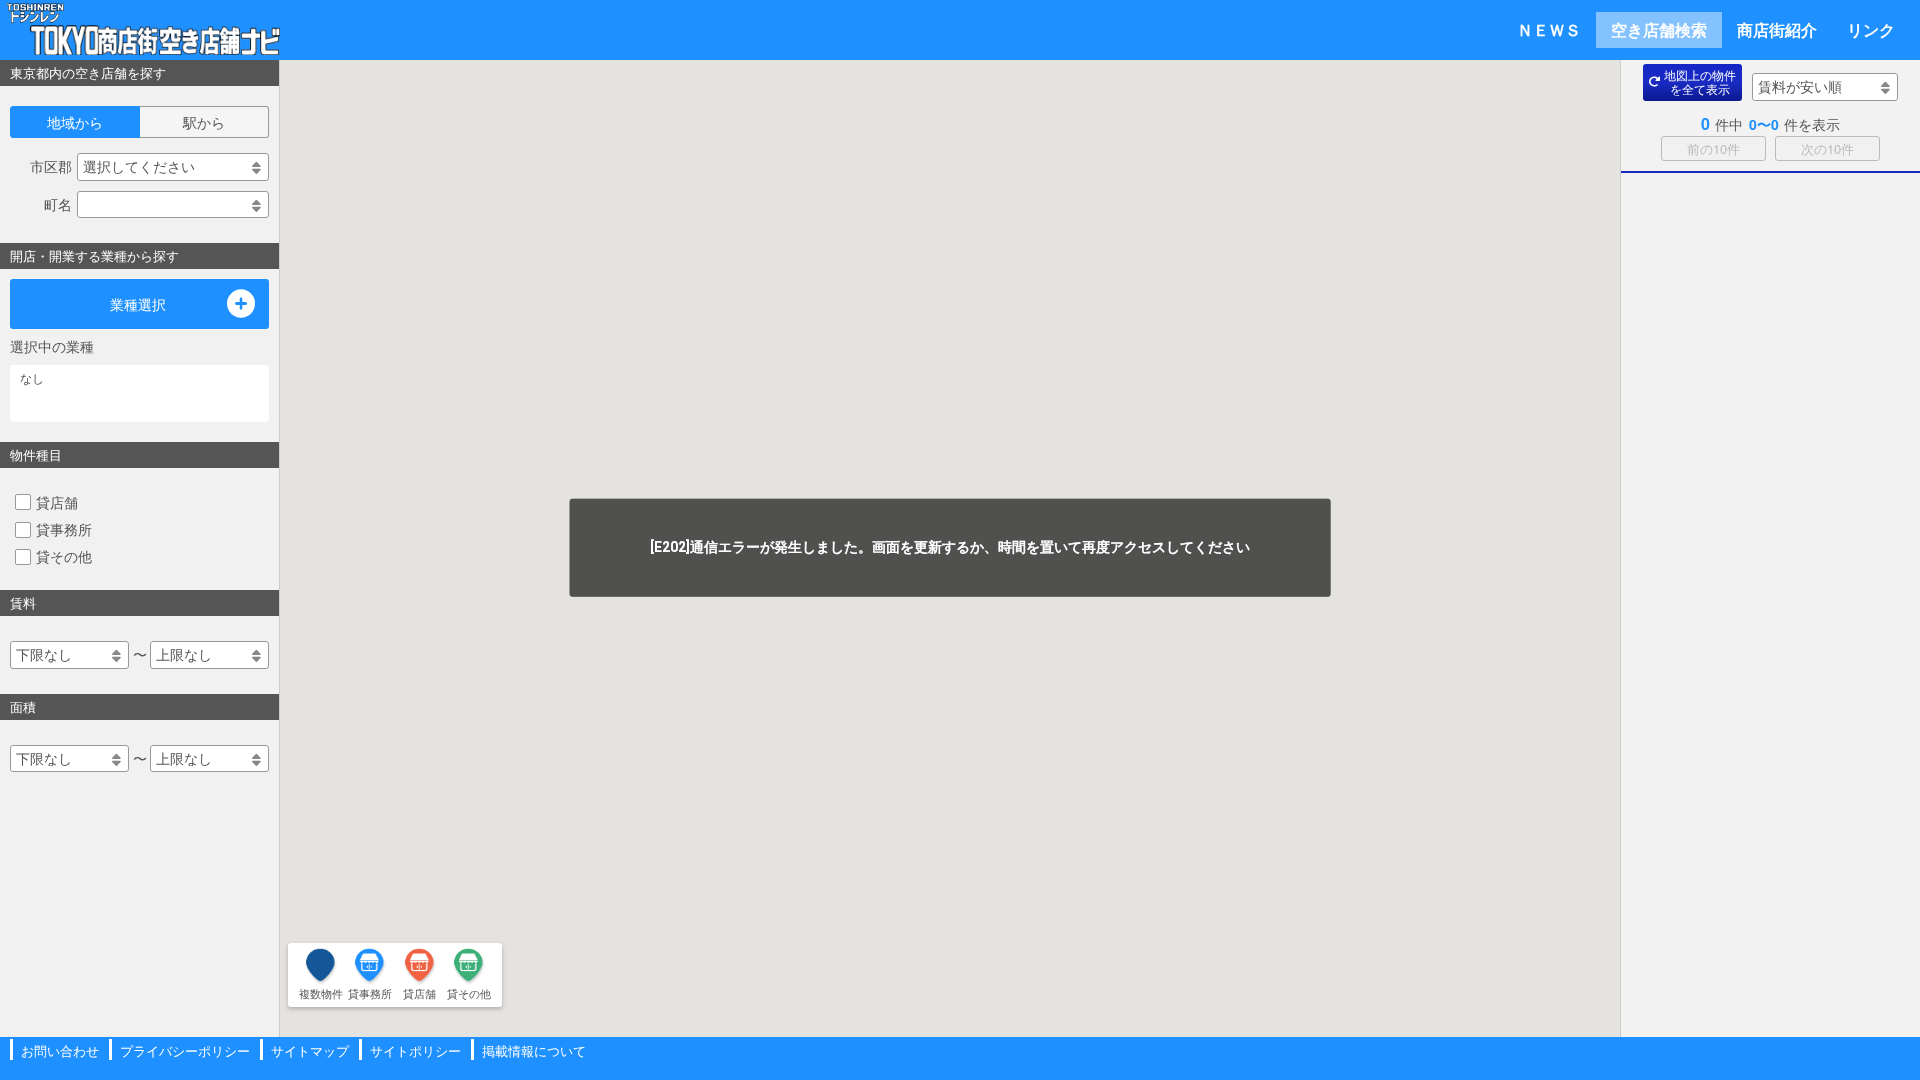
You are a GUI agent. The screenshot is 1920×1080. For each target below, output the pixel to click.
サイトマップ (310, 1050)
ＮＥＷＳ (1549, 29)
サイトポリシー (415, 1050)
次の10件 (1827, 148)
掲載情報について (534, 1050)
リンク (1871, 29)
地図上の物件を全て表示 (1700, 81)
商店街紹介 (1777, 29)
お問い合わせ (60, 1050)
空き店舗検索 (1659, 29)
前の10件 (1713, 148)
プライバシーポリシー (185, 1050)
